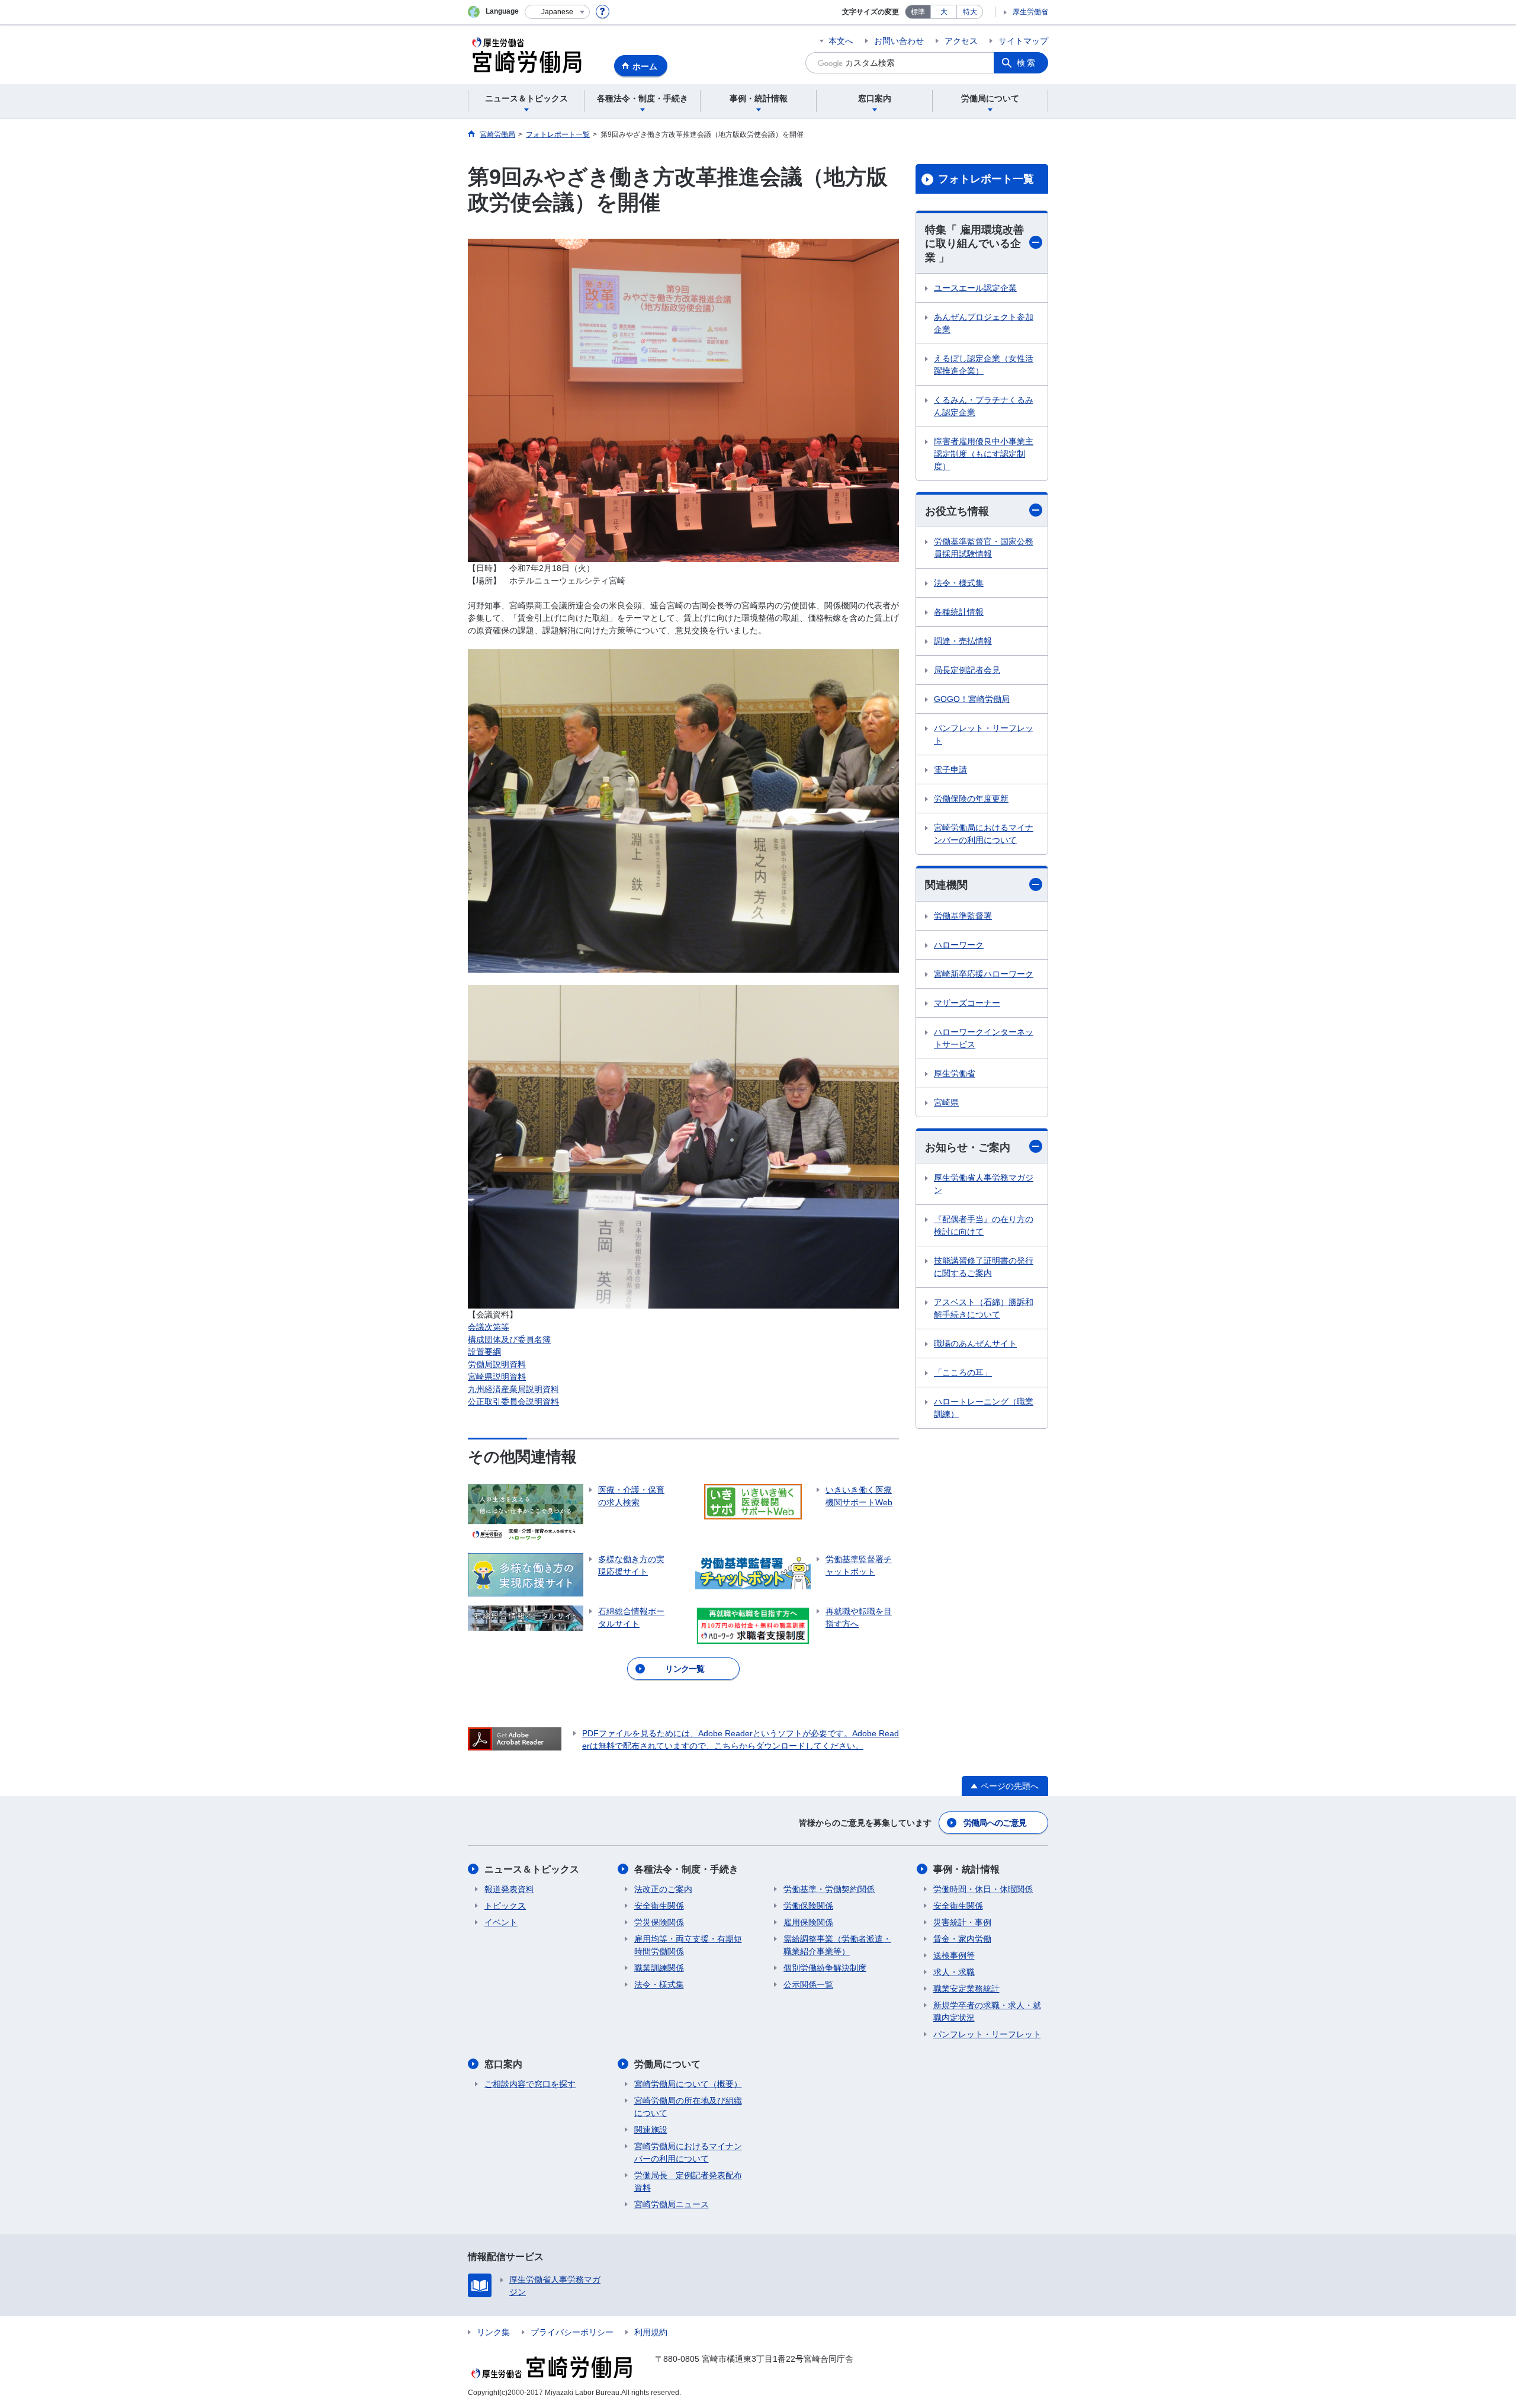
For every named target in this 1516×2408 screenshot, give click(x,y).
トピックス (505, 1906)
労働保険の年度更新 (971, 799)
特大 (970, 12)
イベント (501, 1922)
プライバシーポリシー (572, 2332)
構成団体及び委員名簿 (509, 1339)
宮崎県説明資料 (497, 1377)
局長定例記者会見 (967, 670)
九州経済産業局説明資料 (513, 1389)
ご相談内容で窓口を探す (530, 2084)
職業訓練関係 (659, 1968)
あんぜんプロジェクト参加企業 (984, 323)
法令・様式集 (959, 583)
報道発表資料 (509, 1889)
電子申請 (950, 769)
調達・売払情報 (963, 641)
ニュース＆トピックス (532, 1869)
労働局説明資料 (497, 1364)
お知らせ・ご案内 (968, 1147)
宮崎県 (946, 1102)
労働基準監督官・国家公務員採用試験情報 (984, 548)
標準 (918, 12)
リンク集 (493, 2332)
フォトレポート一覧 (986, 179)
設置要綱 (484, 1352)
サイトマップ (1023, 41)
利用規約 (651, 2332)
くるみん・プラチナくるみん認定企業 (984, 406)
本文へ (841, 41)
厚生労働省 (1030, 12)
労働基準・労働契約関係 (829, 1889)
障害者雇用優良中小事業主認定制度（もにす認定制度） (984, 454)
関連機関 (946, 885)
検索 (1027, 63)
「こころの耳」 (963, 1373)
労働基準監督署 (963, 916)
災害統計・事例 (962, 1922)
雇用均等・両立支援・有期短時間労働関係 (688, 1945)
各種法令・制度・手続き (686, 1869)
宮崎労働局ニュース (672, 2204)
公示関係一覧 (808, 1984)
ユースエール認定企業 (975, 288)
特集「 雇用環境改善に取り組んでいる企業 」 (974, 244)
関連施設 (651, 2130)
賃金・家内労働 (962, 1939)
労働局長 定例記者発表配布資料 (688, 2181)
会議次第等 (489, 1327)
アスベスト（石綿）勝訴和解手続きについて (984, 1308)
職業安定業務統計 (966, 1989)
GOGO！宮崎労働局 (972, 699)
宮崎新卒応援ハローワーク (984, 974)
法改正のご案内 (663, 1889)
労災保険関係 (659, 1922)
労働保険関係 (808, 1906)
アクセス (961, 41)
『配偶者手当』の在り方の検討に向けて (984, 1225)
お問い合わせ (899, 41)
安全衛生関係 (659, 1906)
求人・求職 (954, 1972)
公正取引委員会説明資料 (513, 1402)
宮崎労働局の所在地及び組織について (688, 2107)
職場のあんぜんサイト (975, 1344)
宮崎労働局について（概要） (688, 2084)
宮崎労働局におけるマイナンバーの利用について (984, 834)
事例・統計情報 (966, 1869)
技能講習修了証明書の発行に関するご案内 (984, 1267)
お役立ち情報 (957, 511)
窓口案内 (503, 2064)
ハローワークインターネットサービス (984, 1038)
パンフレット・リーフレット (984, 734)
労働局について (667, 2064)
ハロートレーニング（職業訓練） (984, 1408)
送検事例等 (954, 1955)
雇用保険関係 (808, 1922)
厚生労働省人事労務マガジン (984, 1184)
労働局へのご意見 (995, 1823)
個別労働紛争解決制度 (825, 1968)
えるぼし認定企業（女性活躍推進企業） (984, 365)
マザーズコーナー (967, 1003)
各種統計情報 (959, 612)
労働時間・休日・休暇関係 (983, 1889)
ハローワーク (959, 945)
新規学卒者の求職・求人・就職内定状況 (987, 2011)
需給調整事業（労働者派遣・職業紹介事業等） (837, 1945)
